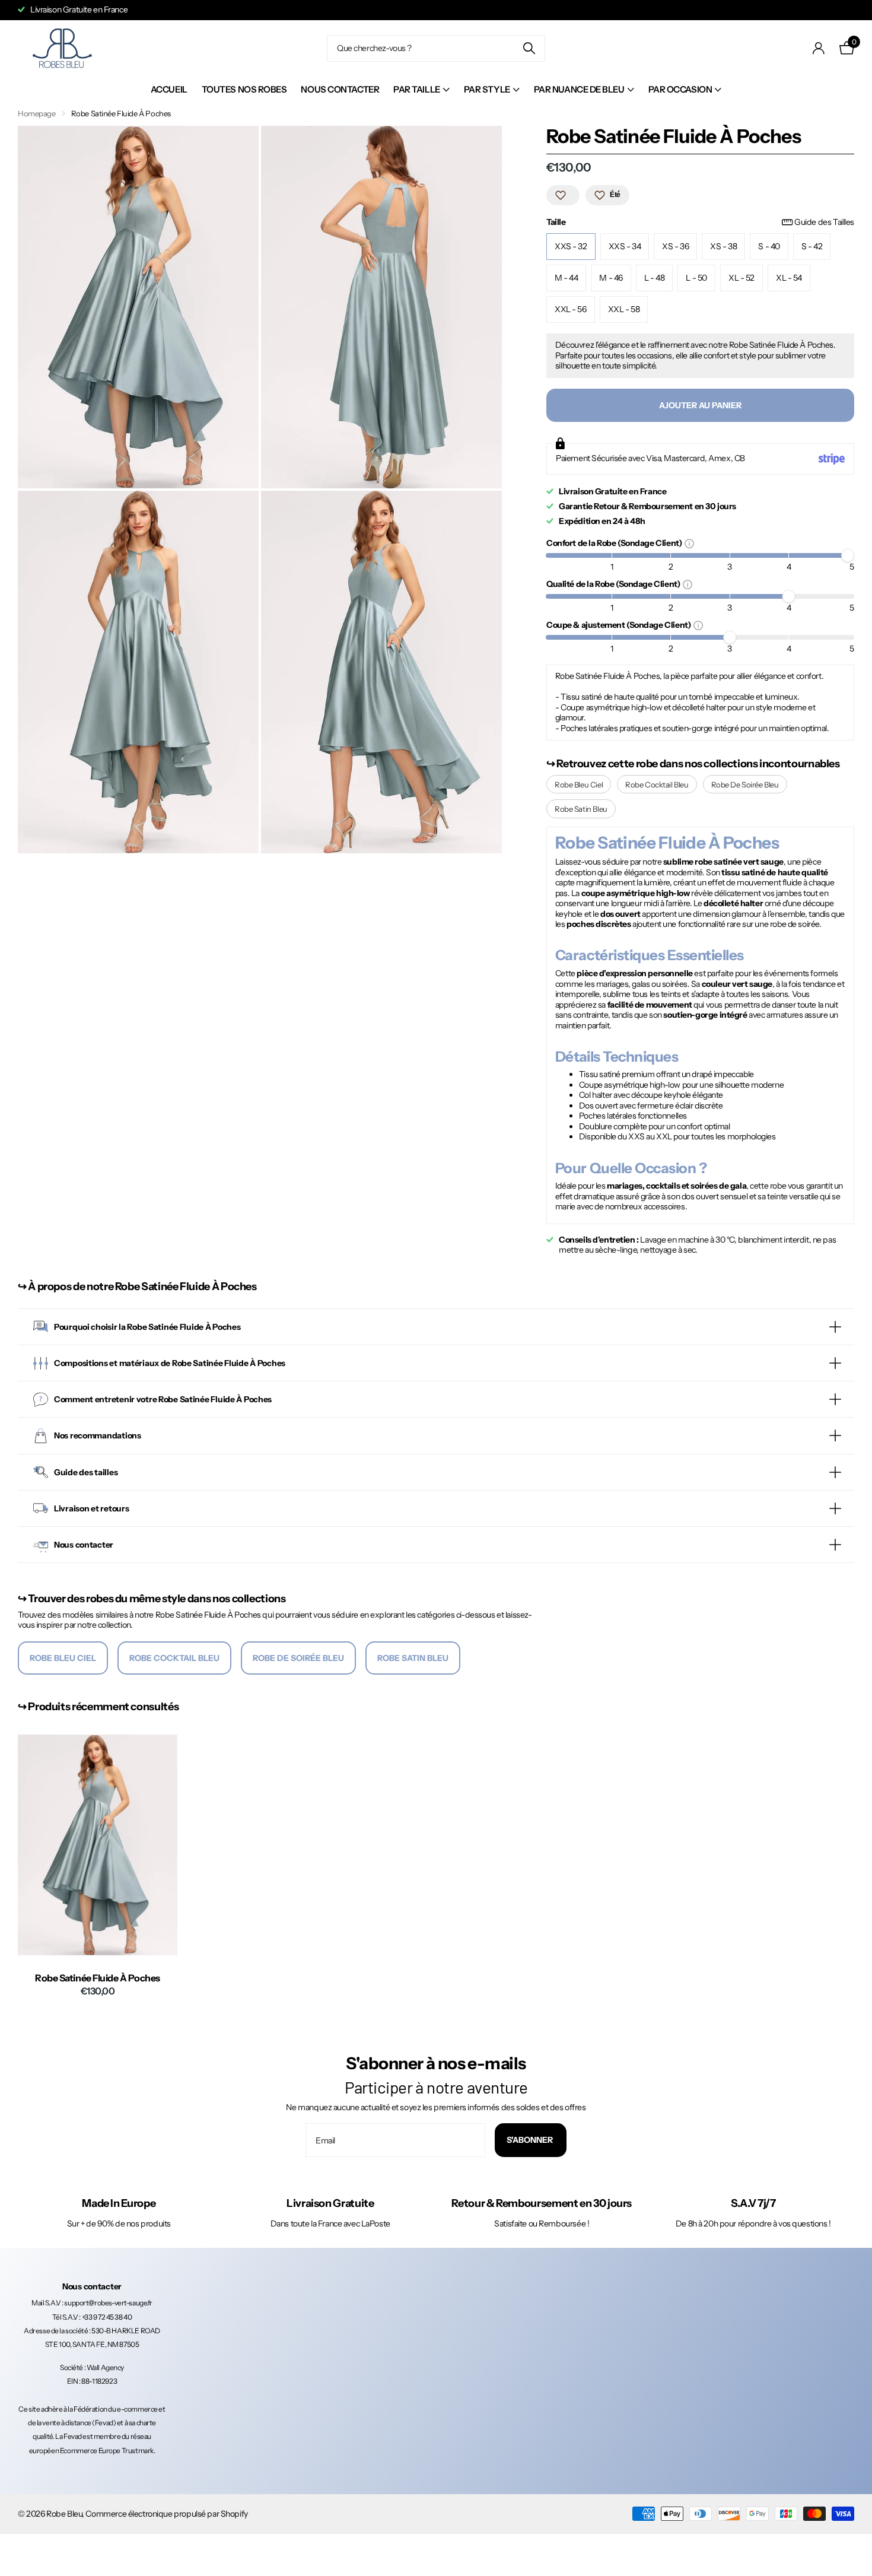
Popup (689, 543)
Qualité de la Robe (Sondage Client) (615, 584)
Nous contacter (340, 89)
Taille (700, 222)
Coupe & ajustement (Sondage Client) (620, 625)
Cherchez (529, 48)
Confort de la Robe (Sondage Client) (615, 543)
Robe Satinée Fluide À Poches (98, 1978)
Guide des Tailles (824, 222)
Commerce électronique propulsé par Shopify (166, 2514)
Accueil (169, 89)
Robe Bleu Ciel (579, 784)
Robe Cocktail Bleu (657, 784)
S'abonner (531, 2140)
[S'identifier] (819, 48)
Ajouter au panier (700, 405)
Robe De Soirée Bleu (745, 784)
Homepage (37, 113)
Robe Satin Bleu (581, 809)
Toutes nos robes (244, 89)
